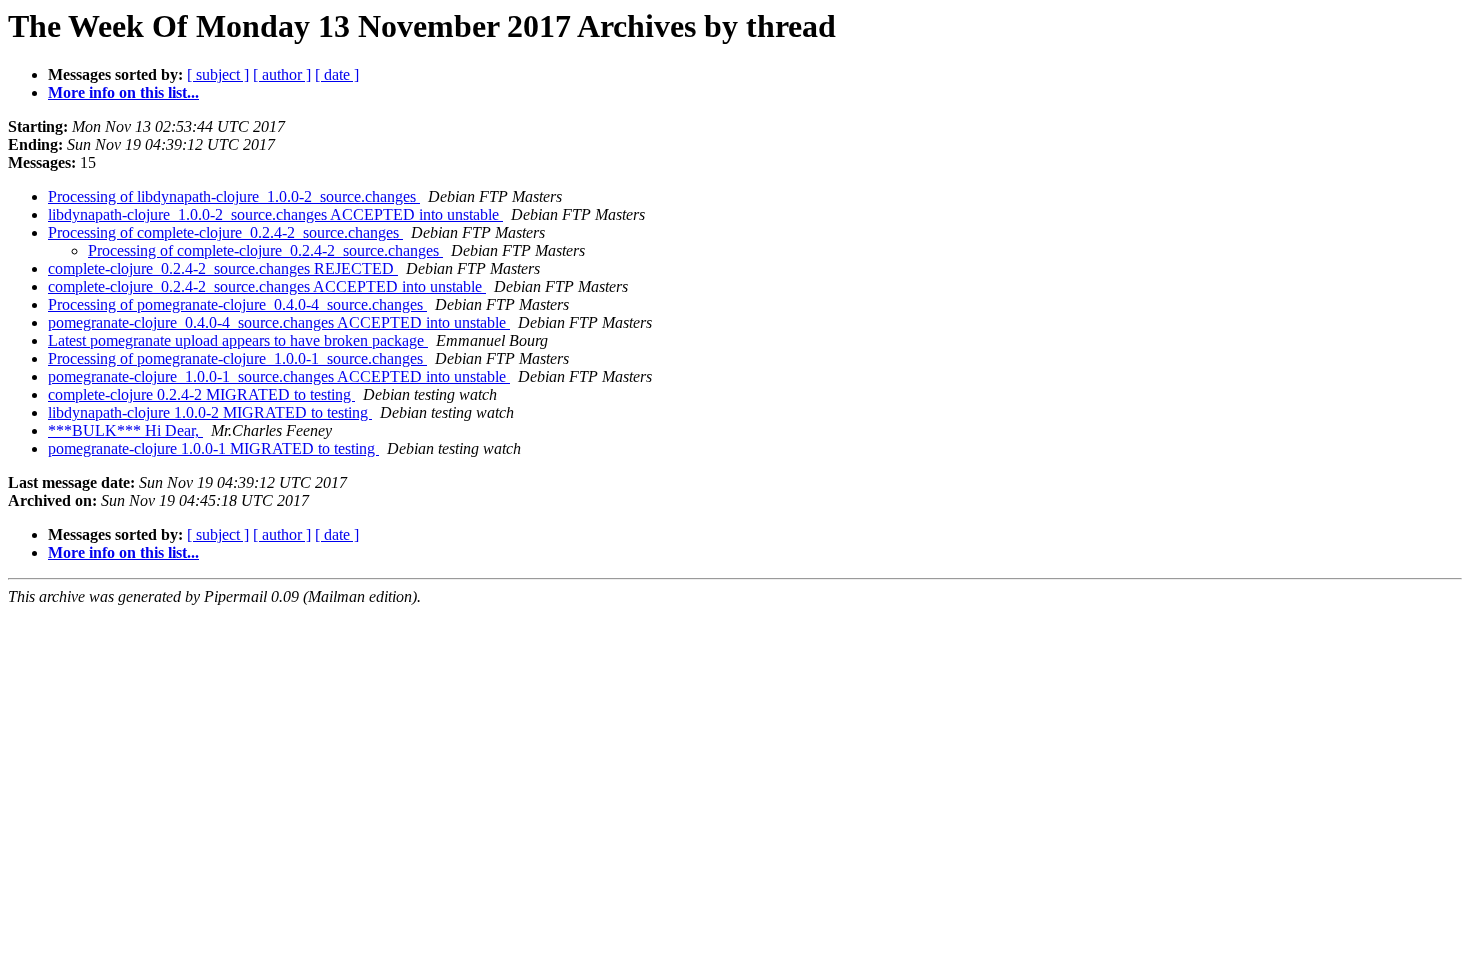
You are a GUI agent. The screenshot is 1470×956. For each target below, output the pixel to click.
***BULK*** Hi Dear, (125, 430)
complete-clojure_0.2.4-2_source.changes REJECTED (223, 268)
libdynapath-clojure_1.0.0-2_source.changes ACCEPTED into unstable (275, 214)
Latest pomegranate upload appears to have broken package (238, 340)
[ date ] (337, 74)
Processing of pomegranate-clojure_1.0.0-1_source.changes (237, 358)
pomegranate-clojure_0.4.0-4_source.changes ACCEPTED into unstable (279, 322)
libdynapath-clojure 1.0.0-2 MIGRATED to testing (210, 412)
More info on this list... (123, 92)
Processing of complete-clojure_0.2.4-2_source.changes (225, 232)
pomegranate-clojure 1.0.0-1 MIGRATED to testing (213, 448)
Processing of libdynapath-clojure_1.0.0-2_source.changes (234, 196)
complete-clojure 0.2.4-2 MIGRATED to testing (201, 394)
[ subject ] (218, 74)
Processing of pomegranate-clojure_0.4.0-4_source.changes (237, 304)
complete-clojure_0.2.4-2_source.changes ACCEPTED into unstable (267, 286)
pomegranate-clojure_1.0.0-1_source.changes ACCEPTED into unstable (279, 376)
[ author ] (282, 74)
